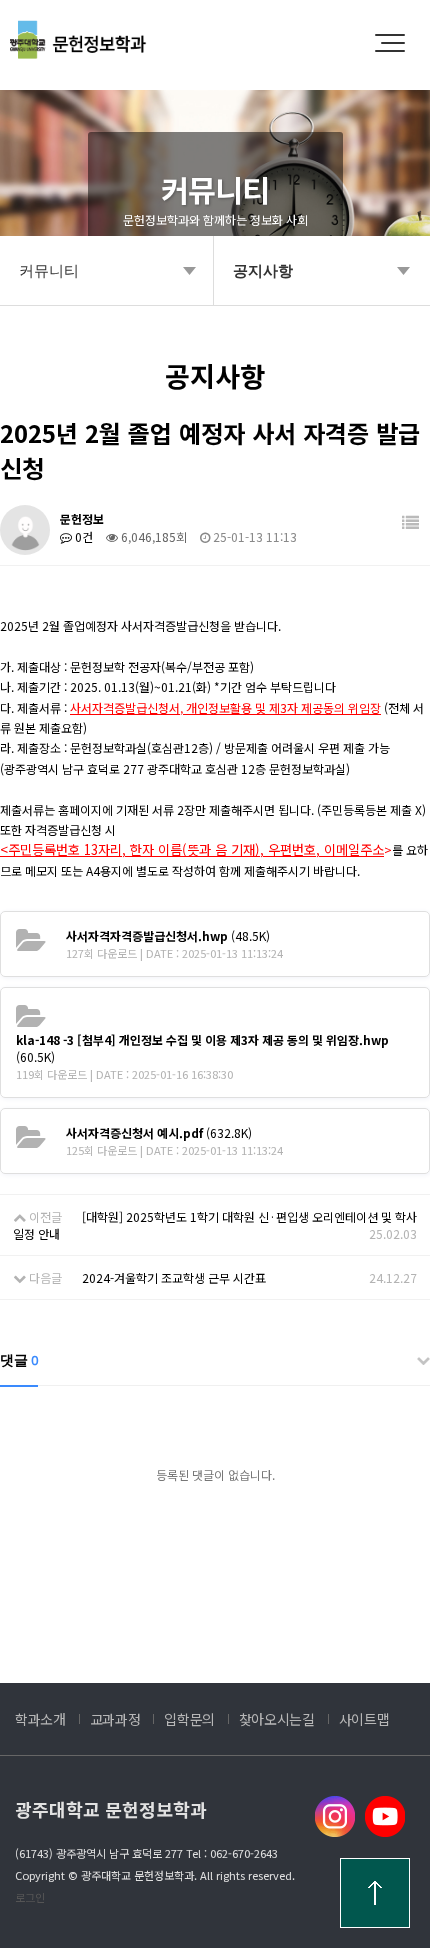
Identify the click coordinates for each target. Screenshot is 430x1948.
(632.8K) (159, 1132)
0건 (82, 536)
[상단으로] (375, 1893)
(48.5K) (168, 935)
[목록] (410, 522)
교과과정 (115, 1719)
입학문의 (189, 1719)
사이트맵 (364, 1719)
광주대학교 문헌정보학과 (111, 1809)
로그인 (30, 1897)
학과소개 (40, 1719)
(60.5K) (202, 1048)
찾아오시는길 (277, 1719)
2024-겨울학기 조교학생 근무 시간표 (174, 1277)
